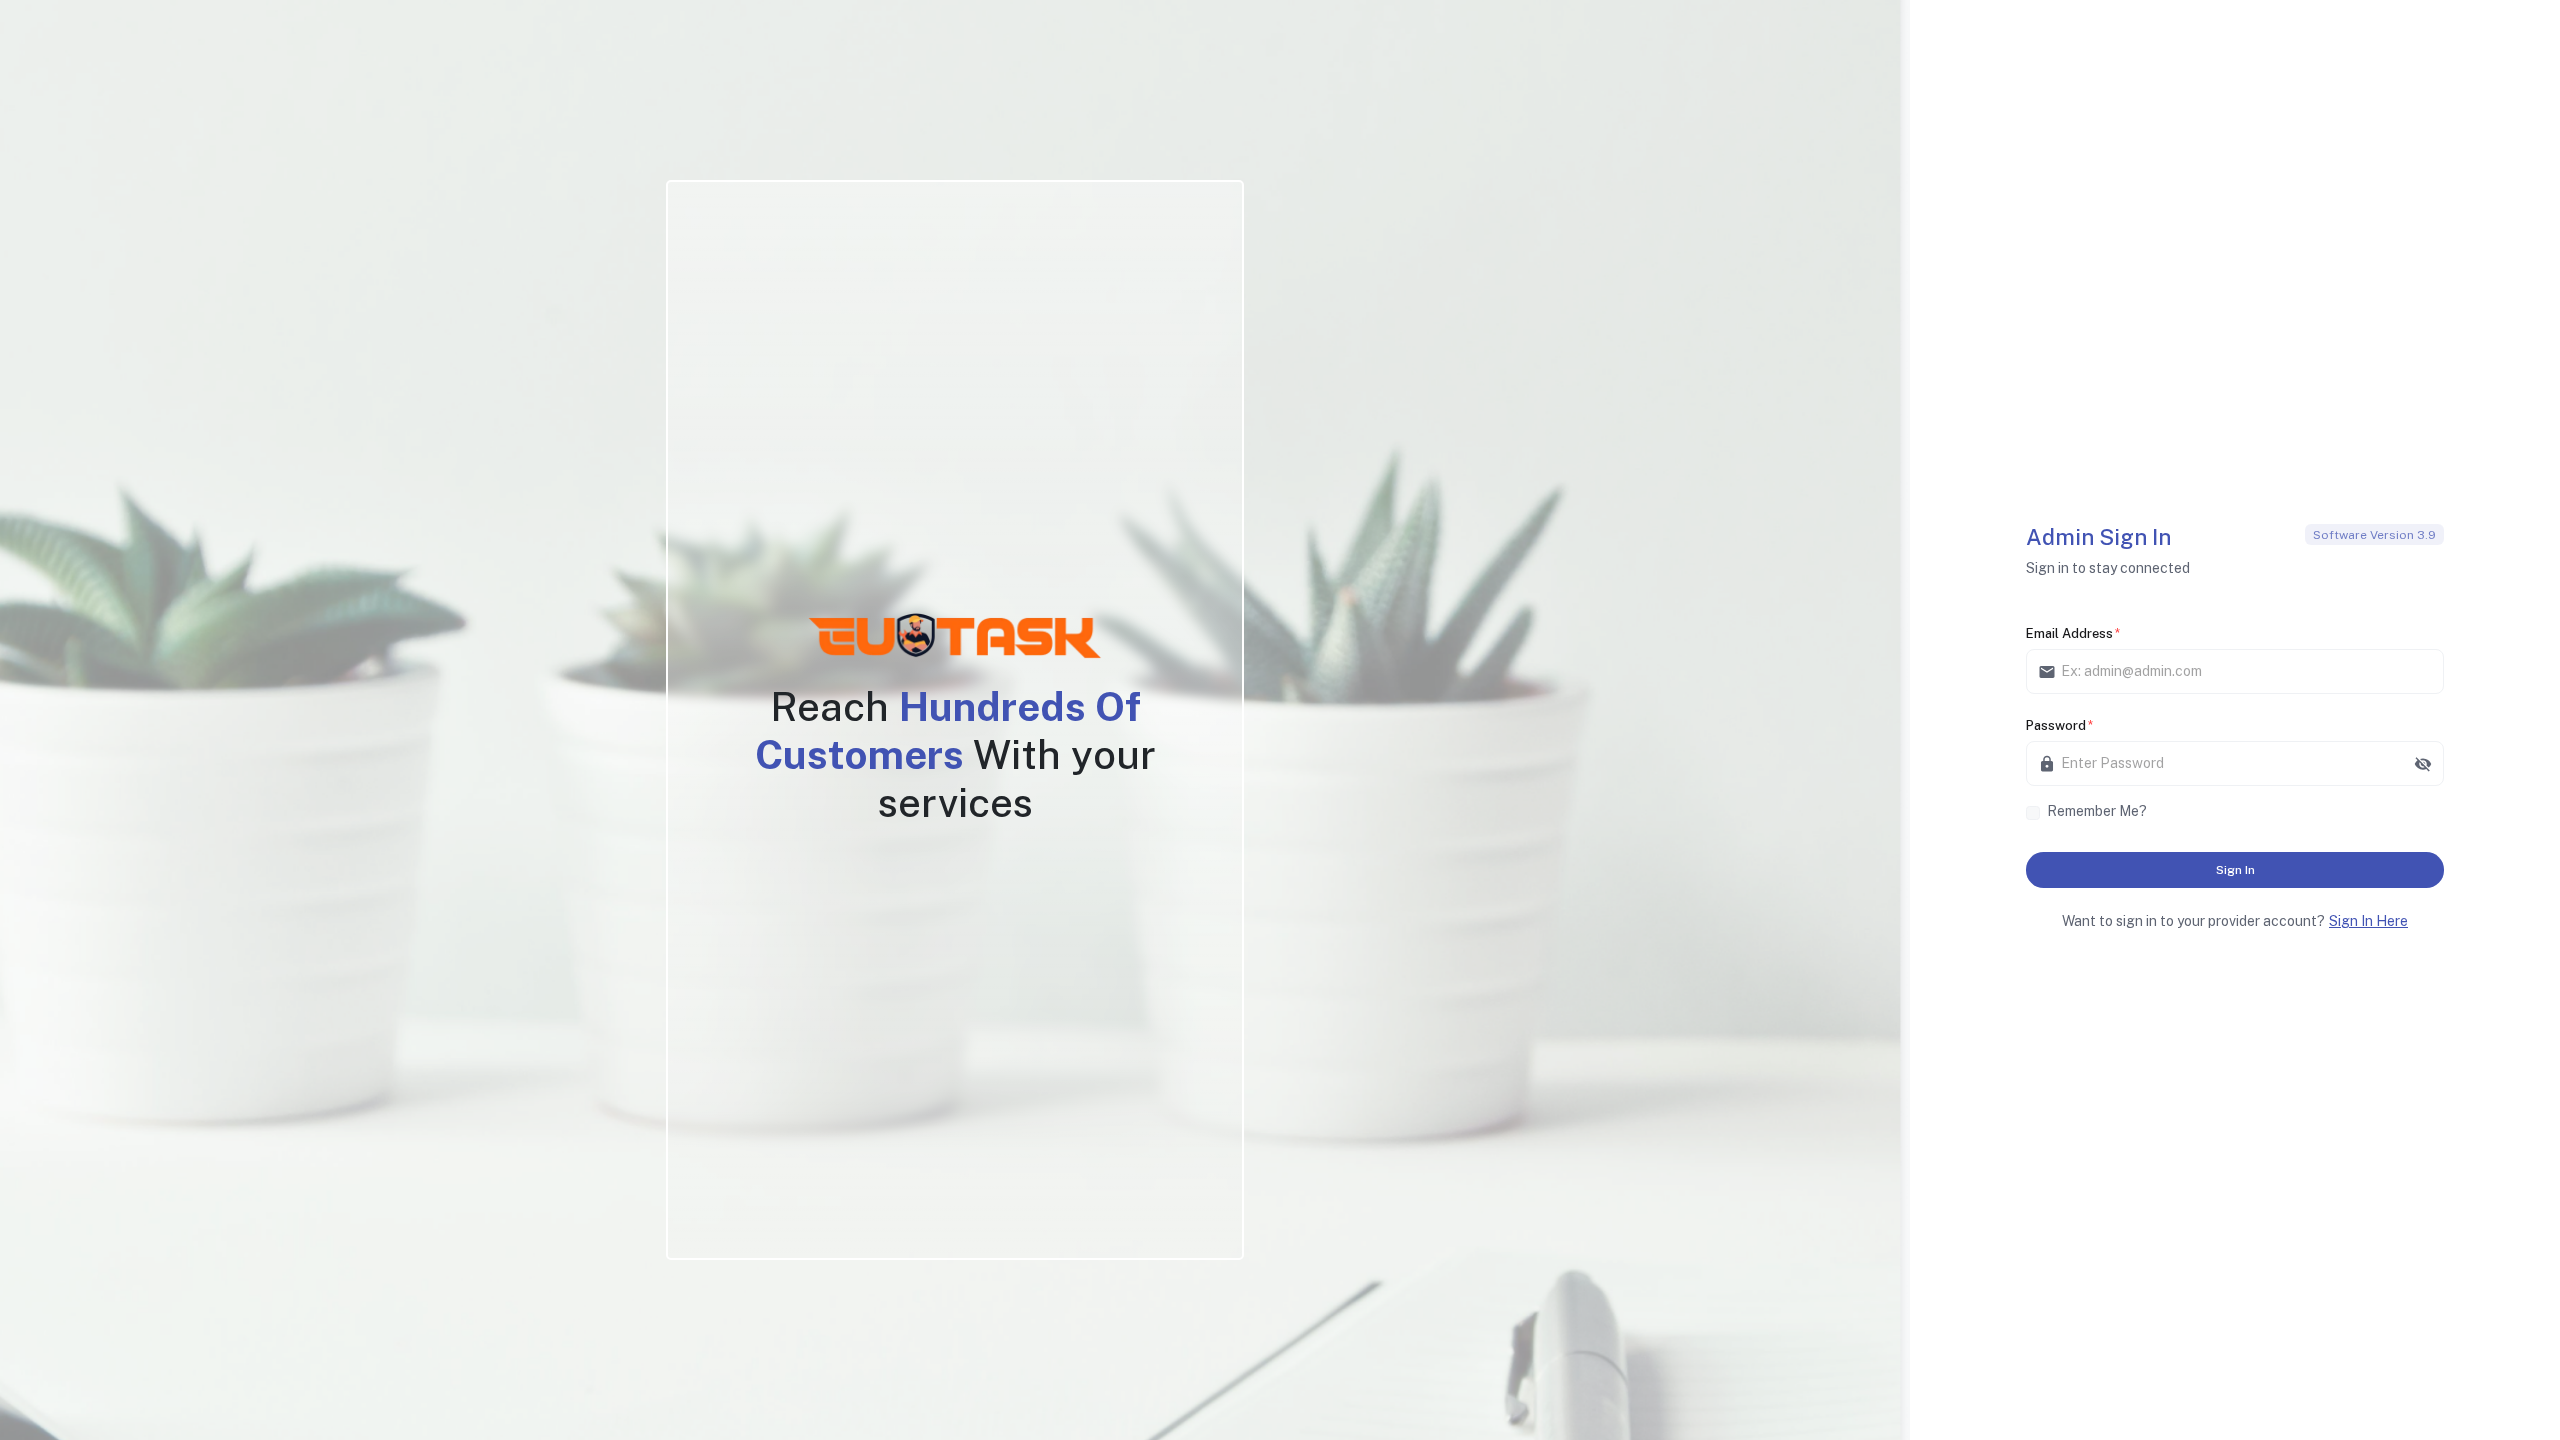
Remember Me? (2097, 811)
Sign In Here (2368, 921)
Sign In (2235, 870)
